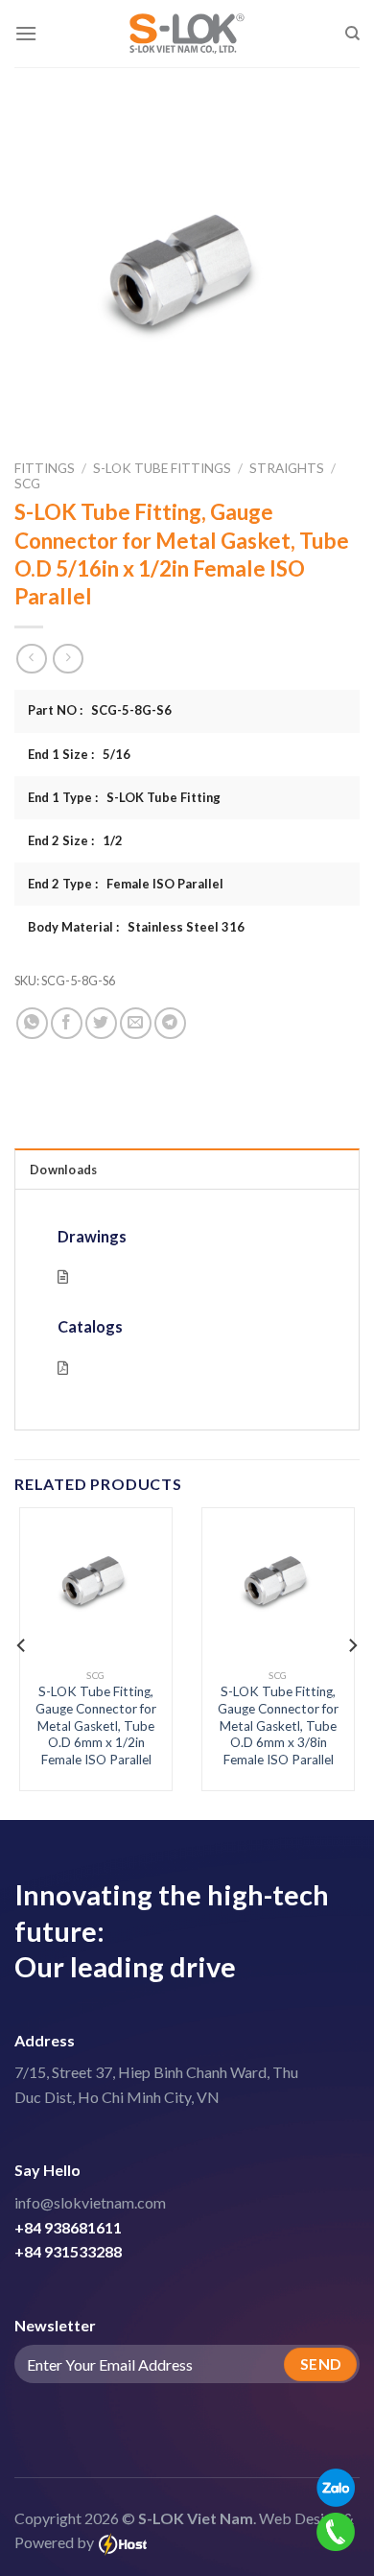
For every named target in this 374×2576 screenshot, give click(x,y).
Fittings (45, 468)
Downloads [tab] (63, 1170)
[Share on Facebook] (67, 1023)
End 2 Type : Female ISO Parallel (126, 884)
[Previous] (22, 1645)
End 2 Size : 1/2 (75, 840)
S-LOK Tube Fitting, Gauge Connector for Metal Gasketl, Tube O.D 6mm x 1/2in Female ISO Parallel (96, 1725)
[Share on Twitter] (101, 1023)
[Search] (352, 34)
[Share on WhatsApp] (32, 1023)
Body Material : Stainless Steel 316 (136, 927)
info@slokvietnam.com (90, 2202)
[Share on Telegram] (170, 1023)
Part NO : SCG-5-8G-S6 (100, 710)
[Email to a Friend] (136, 1023)
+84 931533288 (68, 2251)
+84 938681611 (68, 2227)
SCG (27, 484)
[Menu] (26, 33)
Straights (287, 468)
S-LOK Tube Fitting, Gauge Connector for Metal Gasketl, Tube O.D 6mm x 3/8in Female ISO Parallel (278, 1725)
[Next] (352, 1645)
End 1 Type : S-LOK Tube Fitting (124, 797)
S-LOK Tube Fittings (162, 468)
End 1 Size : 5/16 (79, 754)
